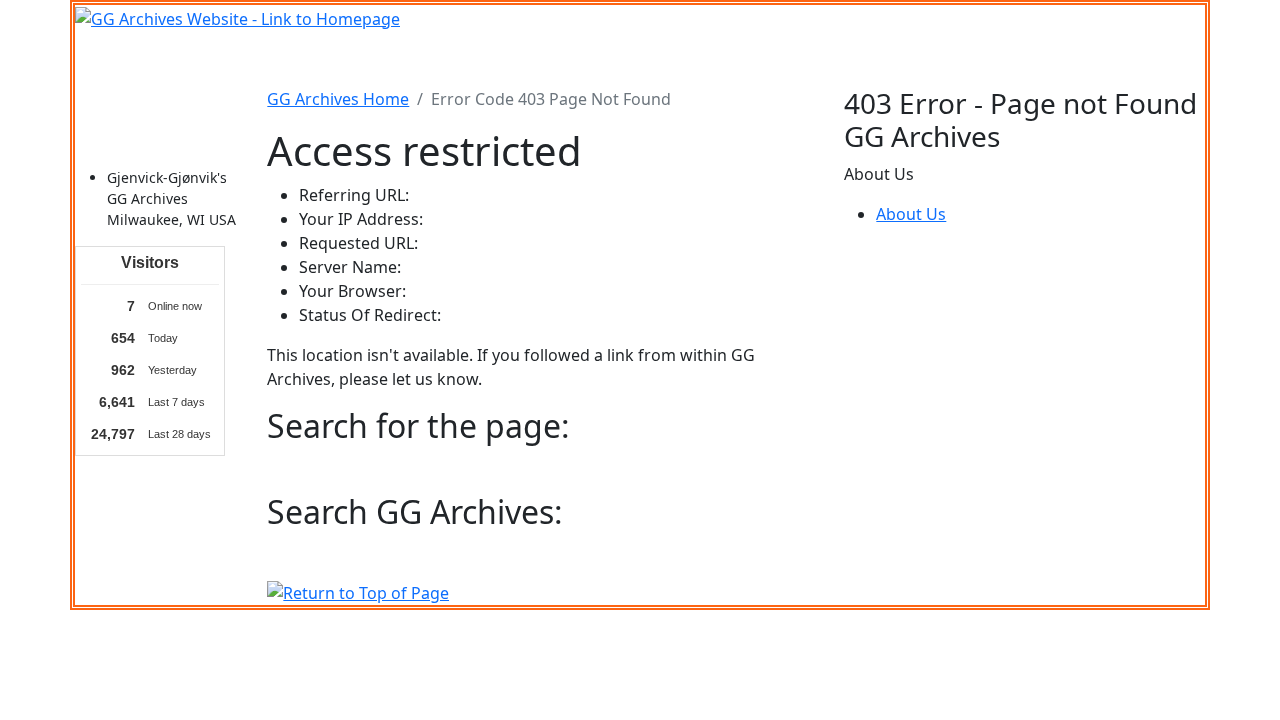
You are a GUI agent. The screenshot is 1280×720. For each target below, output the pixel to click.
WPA (784, 59)
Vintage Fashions (686, 59)
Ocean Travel (392, 59)
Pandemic (854, 59)
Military (485, 59)
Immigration (279, 59)
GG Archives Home (338, 99)
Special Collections (978, 59)
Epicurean (568, 59)
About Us (911, 214)
